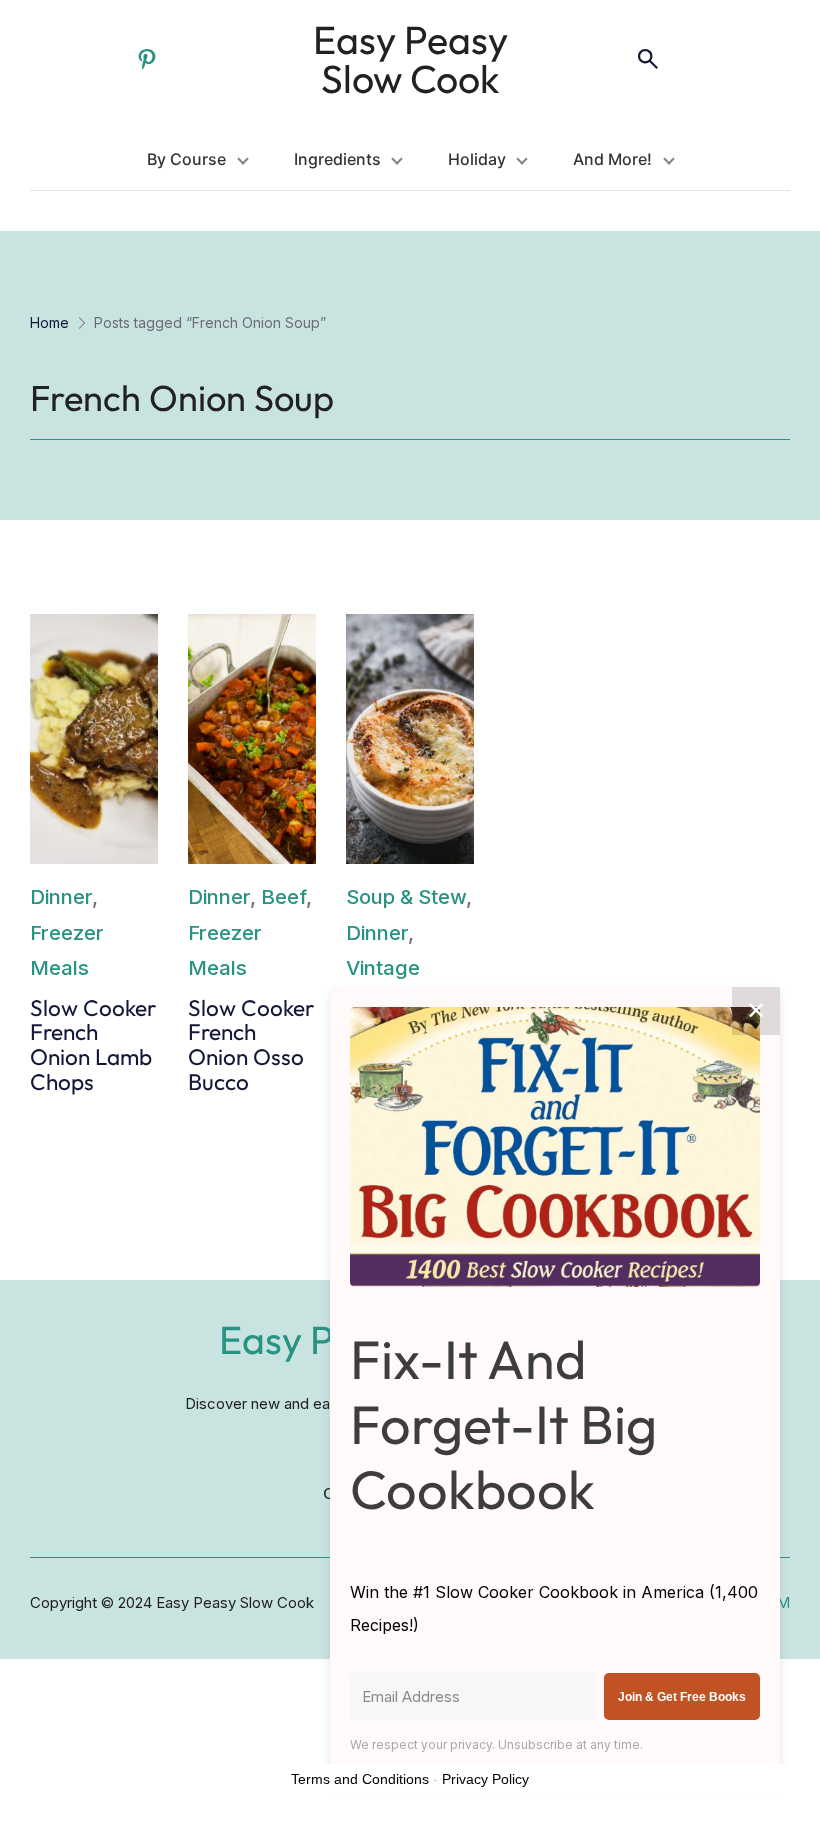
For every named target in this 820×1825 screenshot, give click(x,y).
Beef (283, 896)
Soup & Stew (406, 896)
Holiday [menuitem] (477, 159)
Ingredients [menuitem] (337, 159)
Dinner (61, 896)
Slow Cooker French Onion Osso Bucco (251, 1045)
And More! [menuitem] (612, 159)
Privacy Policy (485, 1779)
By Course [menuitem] (186, 159)
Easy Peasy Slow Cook (410, 59)
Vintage (383, 967)
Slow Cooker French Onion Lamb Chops (93, 1045)
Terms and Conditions (360, 1779)
